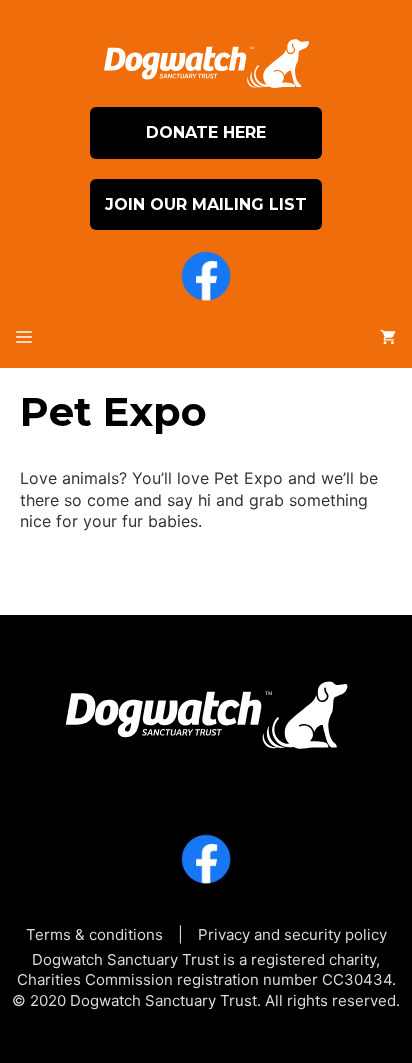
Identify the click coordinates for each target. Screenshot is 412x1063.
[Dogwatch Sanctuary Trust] (206, 708)
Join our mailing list (206, 204)
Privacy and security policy (292, 934)
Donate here (206, 132)
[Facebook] (206, 279)
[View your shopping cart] (388, 338)
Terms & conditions (94, 934)
